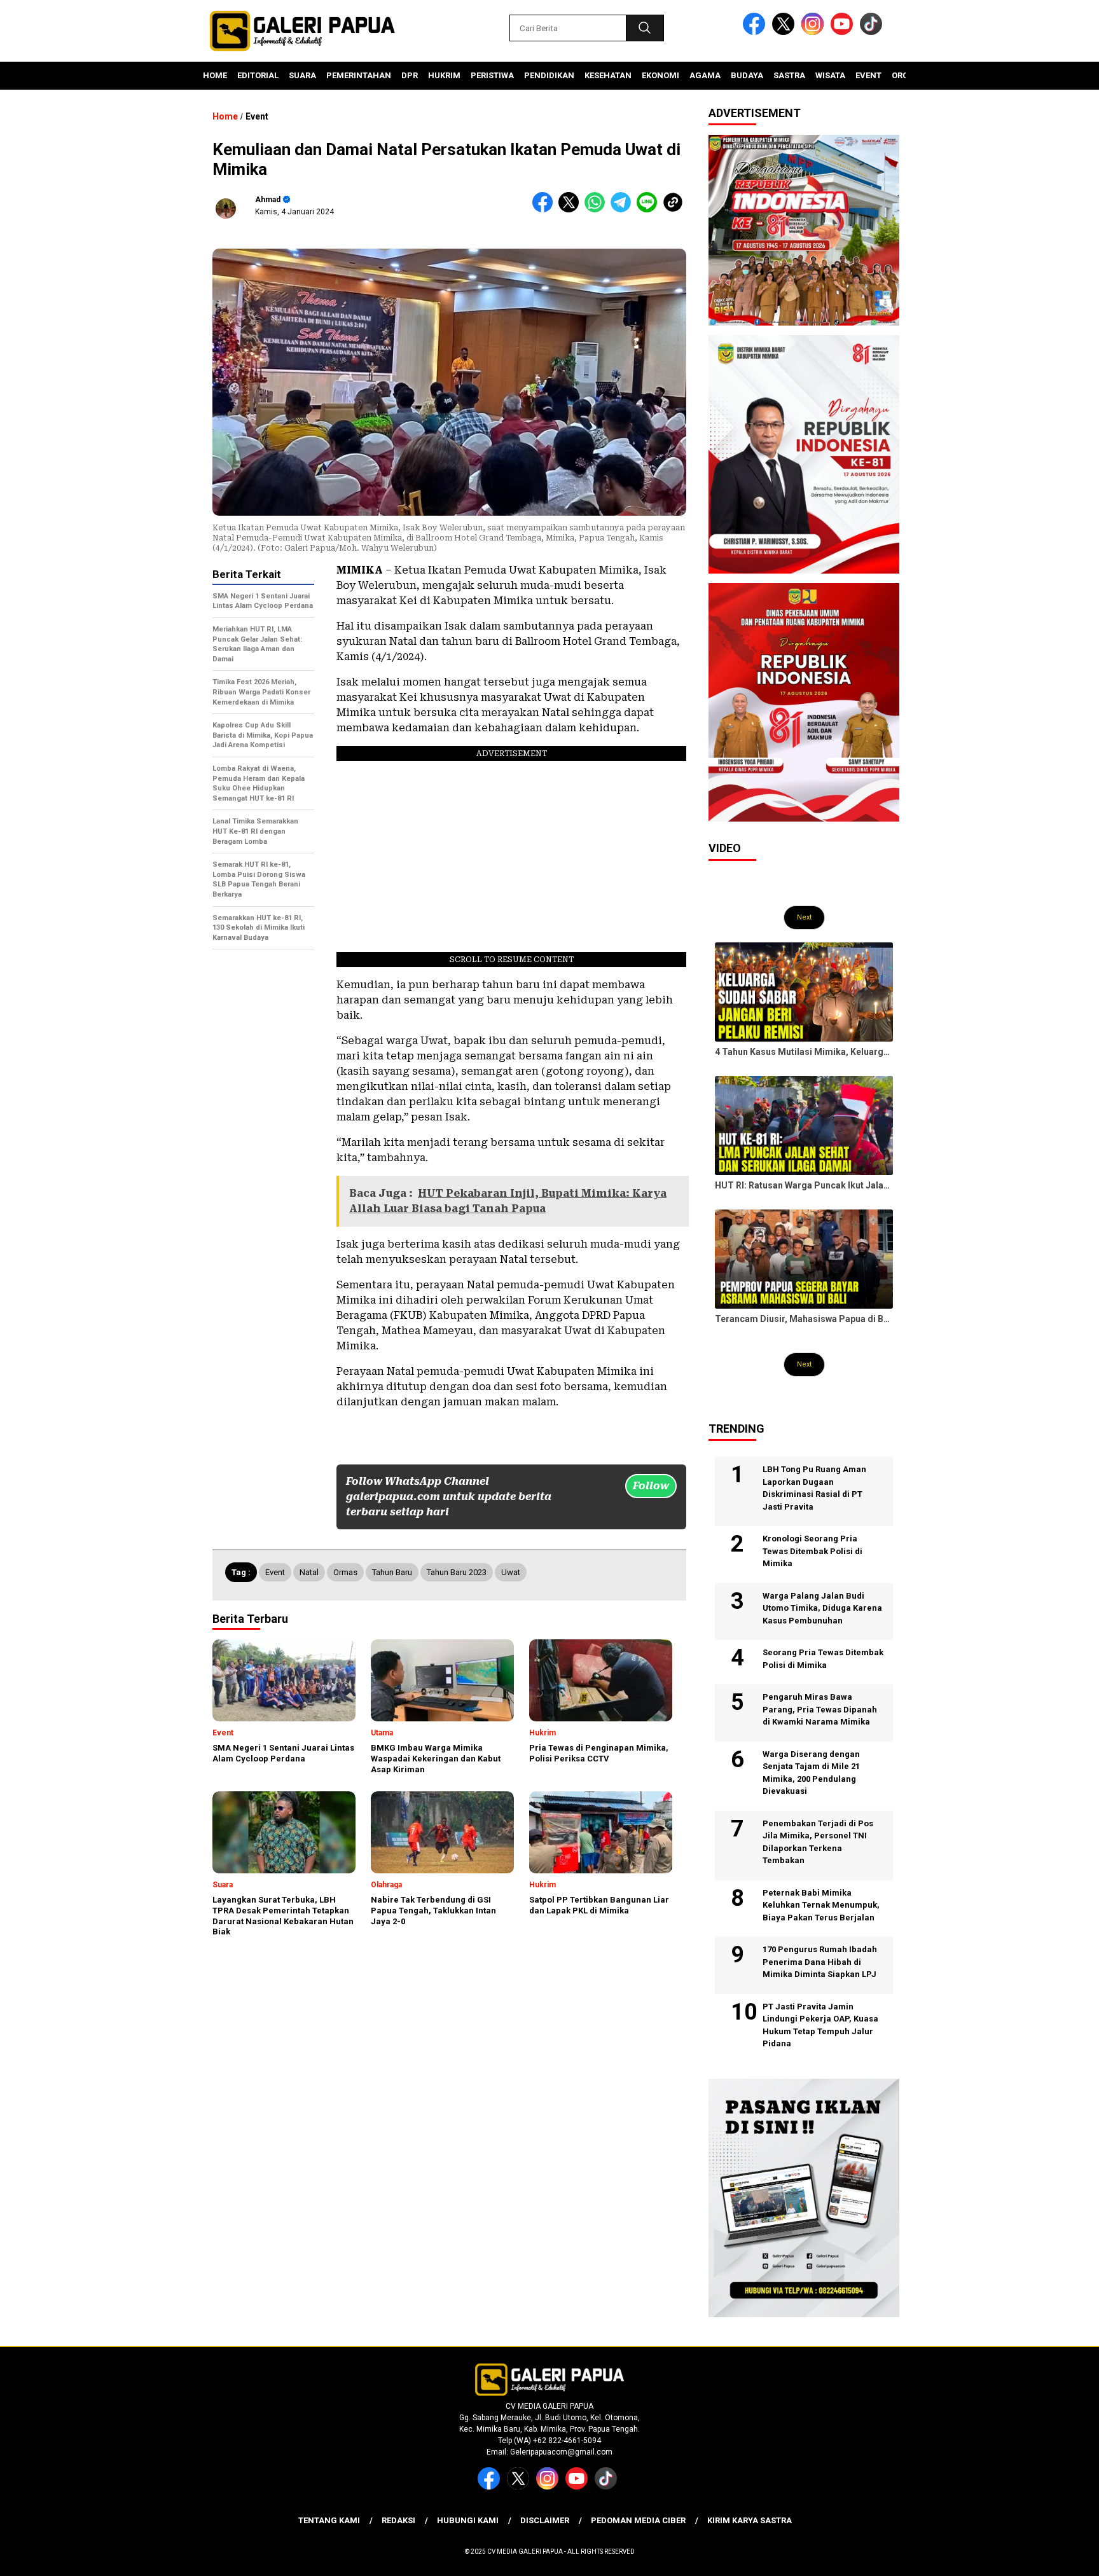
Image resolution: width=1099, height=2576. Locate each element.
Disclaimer (545, 2520)
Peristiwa (492, 75)
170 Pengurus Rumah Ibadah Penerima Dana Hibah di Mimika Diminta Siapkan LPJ (820, 1962)
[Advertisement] (263, 1153)
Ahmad (268, 200)
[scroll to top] (1055, 2556)
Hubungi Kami (468, 2520)
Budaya (747, 75)
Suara (302, 75)
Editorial (258, 75)
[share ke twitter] (571, 210)
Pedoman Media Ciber (638, 2520)
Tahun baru (392, 1572)
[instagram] (815, 32)
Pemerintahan (359, 75)
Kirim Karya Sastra (750, 2520)
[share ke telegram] (624, 210)
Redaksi (398, 2520)
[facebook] (756, 32)
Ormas (345, 1572)
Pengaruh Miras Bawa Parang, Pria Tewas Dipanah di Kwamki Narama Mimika (820, 1709)
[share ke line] (650, 210)
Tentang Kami (329, 2520)
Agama (705, 75)
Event (868, 75)
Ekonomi (660, 75)
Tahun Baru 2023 (457, 1572)
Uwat (511, 1572)
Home (215, 75)
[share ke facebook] (545, 210)
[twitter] (785, 32)
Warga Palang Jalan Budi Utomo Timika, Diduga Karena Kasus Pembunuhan (822, 1608)
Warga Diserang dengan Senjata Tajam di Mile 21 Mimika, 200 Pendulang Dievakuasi (811, 1773)
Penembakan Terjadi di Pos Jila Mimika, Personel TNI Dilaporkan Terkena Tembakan (818, 1842)
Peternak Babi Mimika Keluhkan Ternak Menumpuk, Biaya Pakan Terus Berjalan (821, 1905)
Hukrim (444, 75)
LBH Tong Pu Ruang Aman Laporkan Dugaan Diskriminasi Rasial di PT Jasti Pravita (814, 1488)
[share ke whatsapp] (598, 210)
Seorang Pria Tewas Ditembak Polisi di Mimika (823, 1659)
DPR (410, 75)
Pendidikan (549, 75)
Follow (651, 1486)
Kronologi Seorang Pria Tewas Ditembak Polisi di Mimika (812, 1551)
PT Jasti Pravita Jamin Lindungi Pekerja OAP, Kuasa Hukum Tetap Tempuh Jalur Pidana (820, 2025)
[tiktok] (873, 32)
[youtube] (844, 32)
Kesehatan (608, 75)
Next (804, 917)
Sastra (789, 75)
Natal (309, 1572)
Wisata (830, 75)
